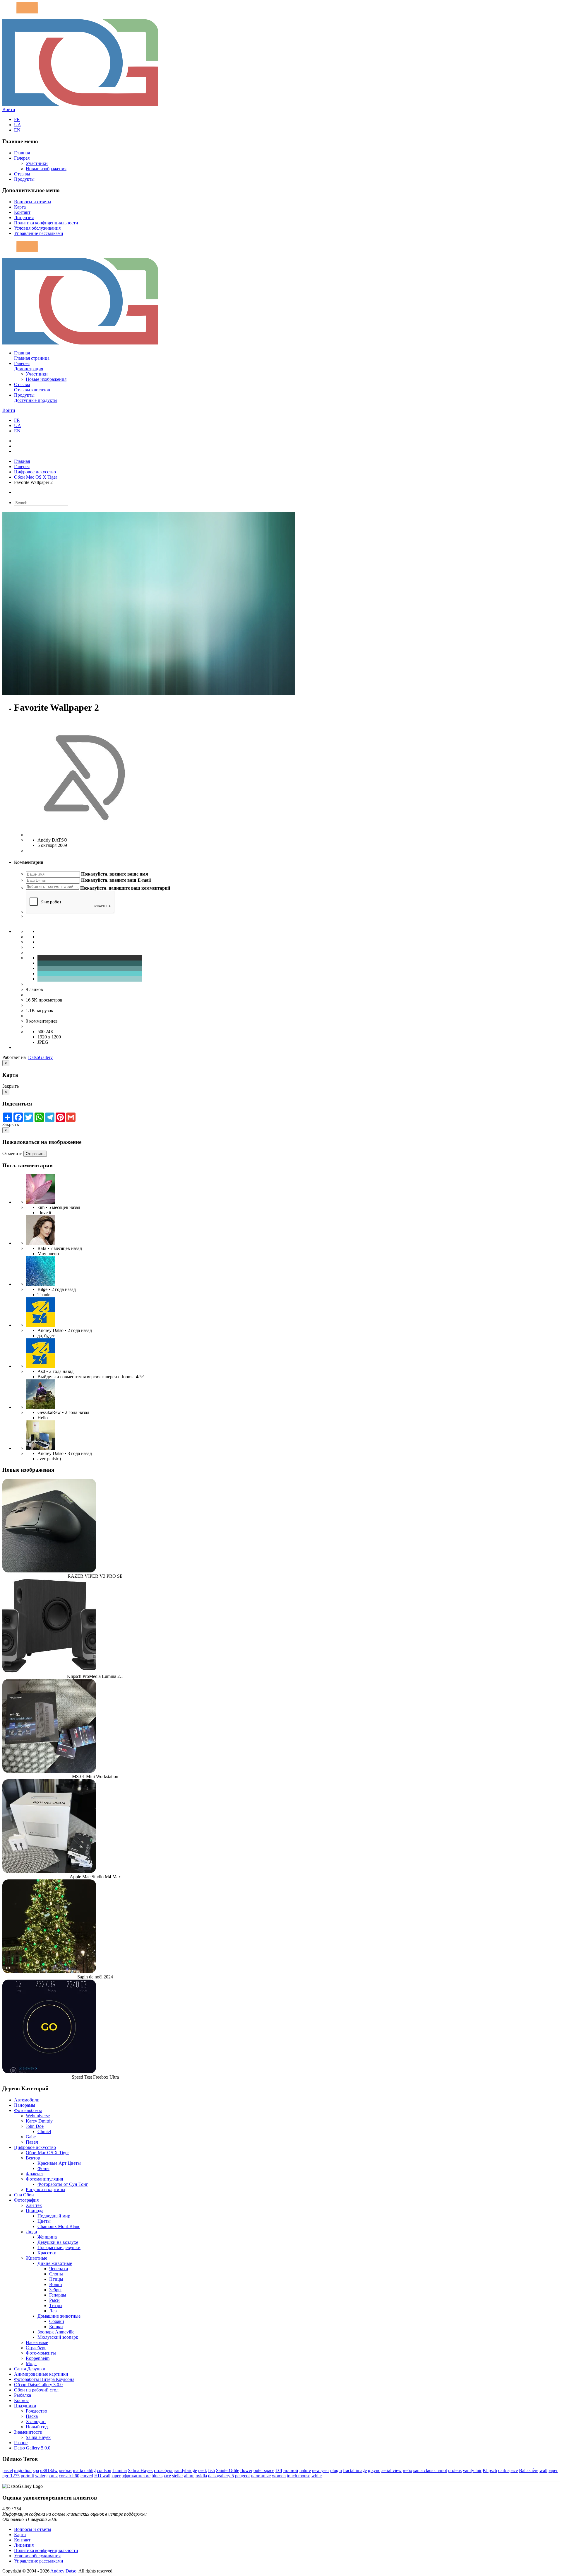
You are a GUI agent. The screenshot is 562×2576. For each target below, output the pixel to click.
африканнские (136, 2476)
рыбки (65, 2470)
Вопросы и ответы (33, 202)
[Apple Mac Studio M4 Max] (49, 1871)
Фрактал (34, 2174)
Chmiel (44, 2131)
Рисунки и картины (46, 2189)
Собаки (57, 2321)
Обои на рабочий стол (36, 2390)
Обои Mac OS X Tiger (36, 477)
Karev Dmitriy (39, 2121)
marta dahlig (84, 2470)
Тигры (56, 2305)
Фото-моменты (41, 2353)
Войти (9, 109)
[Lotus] (40, 1202)
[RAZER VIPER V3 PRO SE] (49, 1571)
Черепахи (59, 2269)
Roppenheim (38, 2358)
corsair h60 (69, 2476)
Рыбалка (23, 2395)
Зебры (55, 2290)
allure (189, 2476)
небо (407, 2470)
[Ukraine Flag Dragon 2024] (40, 1325)
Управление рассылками (39, 233)
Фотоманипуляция (44, 2179)
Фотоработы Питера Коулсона (44, 2379)
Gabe (31, 2137)
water (40, 2476)
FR (17, 119)
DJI (279, 2470)
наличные (261, 2476)
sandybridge (186, 2470)
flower (246, 2470)
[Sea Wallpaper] (40, 1284)
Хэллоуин (36, 2421)
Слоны (56, 2274)
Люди (31, 2232)
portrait (27, 2476)
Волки (56, 2284)
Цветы (44, 2221)
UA (18, 125)
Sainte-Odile (228, 2470)
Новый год (37, 2427)
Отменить (12, 1153)
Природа (35, 2211)
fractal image (355, 2470)
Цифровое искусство (35, 472)
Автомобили (27, 2100)
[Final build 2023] (40, 1448)
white (317, 2476)
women (279, 2476)
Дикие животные (55, 2263)
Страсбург (36, 2348)
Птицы (56, 2279)
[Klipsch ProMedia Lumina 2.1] (49, 1671)
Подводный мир (54, 2216)
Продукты (24, 179)
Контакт (22, 212)
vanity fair (472, 2470)
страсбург (164, 2470)
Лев (53, 2311)
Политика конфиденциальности (46, 223)
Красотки (47, 2253)
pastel (8, 2470)
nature (305, 2470)
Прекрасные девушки (59, 2247)
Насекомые (37, 2342)
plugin (336, 2470)
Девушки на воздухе (58, 2242)
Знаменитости (28, 2432)
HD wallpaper (107, 2476)
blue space (161, 2476)
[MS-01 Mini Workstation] (49, 1771)
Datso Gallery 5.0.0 (32, 2448)
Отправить (35, 1154)
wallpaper (549, 2470)
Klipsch (490, 2470)
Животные (36, 2258)
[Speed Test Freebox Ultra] (49, 2072)
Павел (32, 2142)
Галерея (22, 158)
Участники (37, 163)
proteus (455, 2470)
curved (87, 2476)
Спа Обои (24, 2195)
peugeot (242, 2476)
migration (23, 2470)
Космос (21, 2400)
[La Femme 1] (40, 1407)
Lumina (120, 2470)
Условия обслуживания (37, 228)
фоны (52, 2476)
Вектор (33, 2158)
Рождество (36, 2411)
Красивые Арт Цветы (59, 2163)
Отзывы (22, 174)
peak (203, 2470)
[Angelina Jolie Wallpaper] (40, 1243)
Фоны (43, 2168)
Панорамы (25, 2105)
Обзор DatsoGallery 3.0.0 (38, 2385)
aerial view (391, 2470)
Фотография (26, 2200)
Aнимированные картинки (41, 2374)
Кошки (56, 2327)
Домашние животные (59, 2316)
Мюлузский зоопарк (58, 2337)
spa (36, 2470)
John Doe (35, 2126)
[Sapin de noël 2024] (49, 1972)
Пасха (32, 2416)
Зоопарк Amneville (56, 2332)
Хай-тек (34, 2205)
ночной (291, 2470)
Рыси (54, 2300)
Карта (20, 207)
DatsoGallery (40, 1057)
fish (211, 2470)
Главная (22, 153)
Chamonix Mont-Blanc (59, 2226)
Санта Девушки (30, 2369)
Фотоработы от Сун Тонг (63, 2184)
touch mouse (299, 2476)
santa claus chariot (430, 2470)
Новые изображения (46, 169)
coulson (104, 2470)
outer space (264, 2470)
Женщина (47, 2237)
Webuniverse (38, 2116)
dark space (508, 2470)
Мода (31, 2363)
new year (321, 2470)
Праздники (25, 2406)
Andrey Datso (63, 2571)
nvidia (201, 2476)
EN (17, 130)
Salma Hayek (38, 2437)
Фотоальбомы (28, 2110)
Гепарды (58, 2295)
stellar (178, 2476)
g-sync (374, 2470)
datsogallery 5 (221, 2476)
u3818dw (49, 2470)
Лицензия (24, 217)
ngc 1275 (11, 2476)
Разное (21, 2443)
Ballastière (529, 2470)
